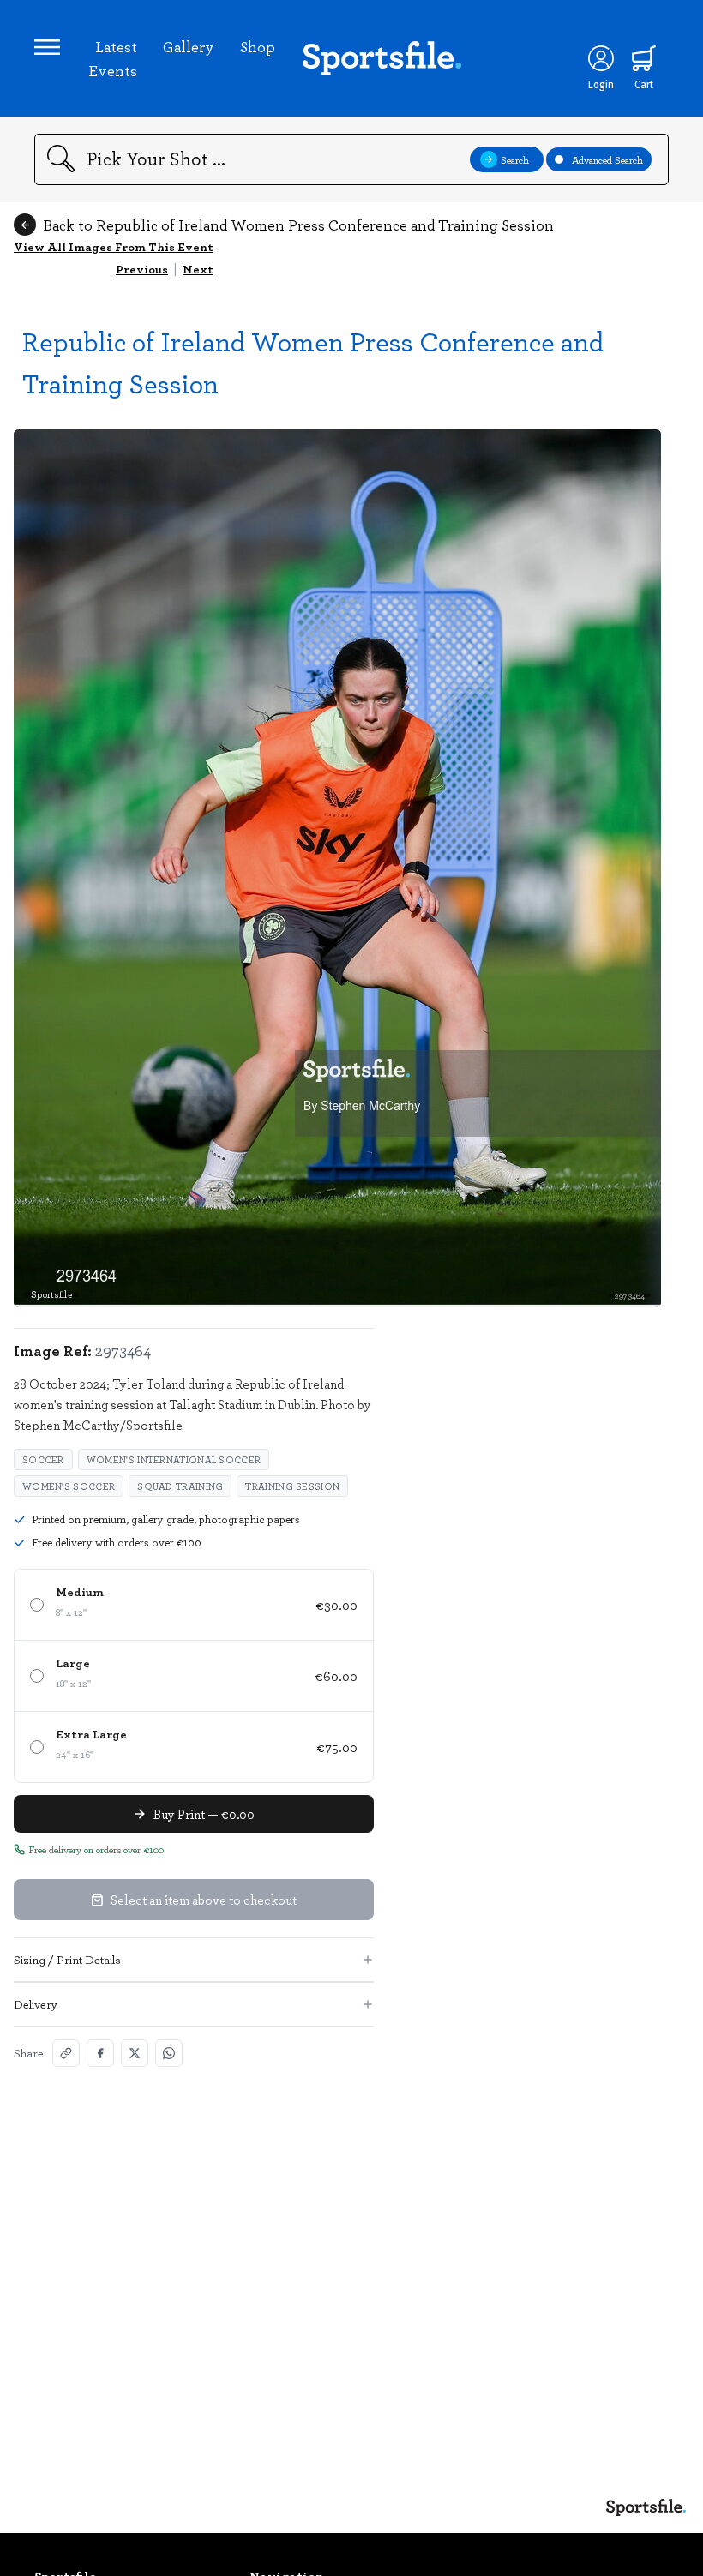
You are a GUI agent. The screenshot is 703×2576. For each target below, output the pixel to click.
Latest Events (113, 58)
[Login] (601, 58)
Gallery (189, 46)
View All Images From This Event (114, 246)
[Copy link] (66, 2053)
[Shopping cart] (644, 58)
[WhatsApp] (169, 2053)
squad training (180, 1486)
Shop (258, 46)
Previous (142, 269)
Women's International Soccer (174, 1459)
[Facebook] (100, 2053)
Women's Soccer (69, 1486)
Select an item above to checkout (204, 1900)
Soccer (43, 1459)
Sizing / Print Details (67, 1959)
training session (292, 1486)
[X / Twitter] (135, 2053)
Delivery (36, 2004)
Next (198, 269)
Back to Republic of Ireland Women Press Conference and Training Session (298, 225)
